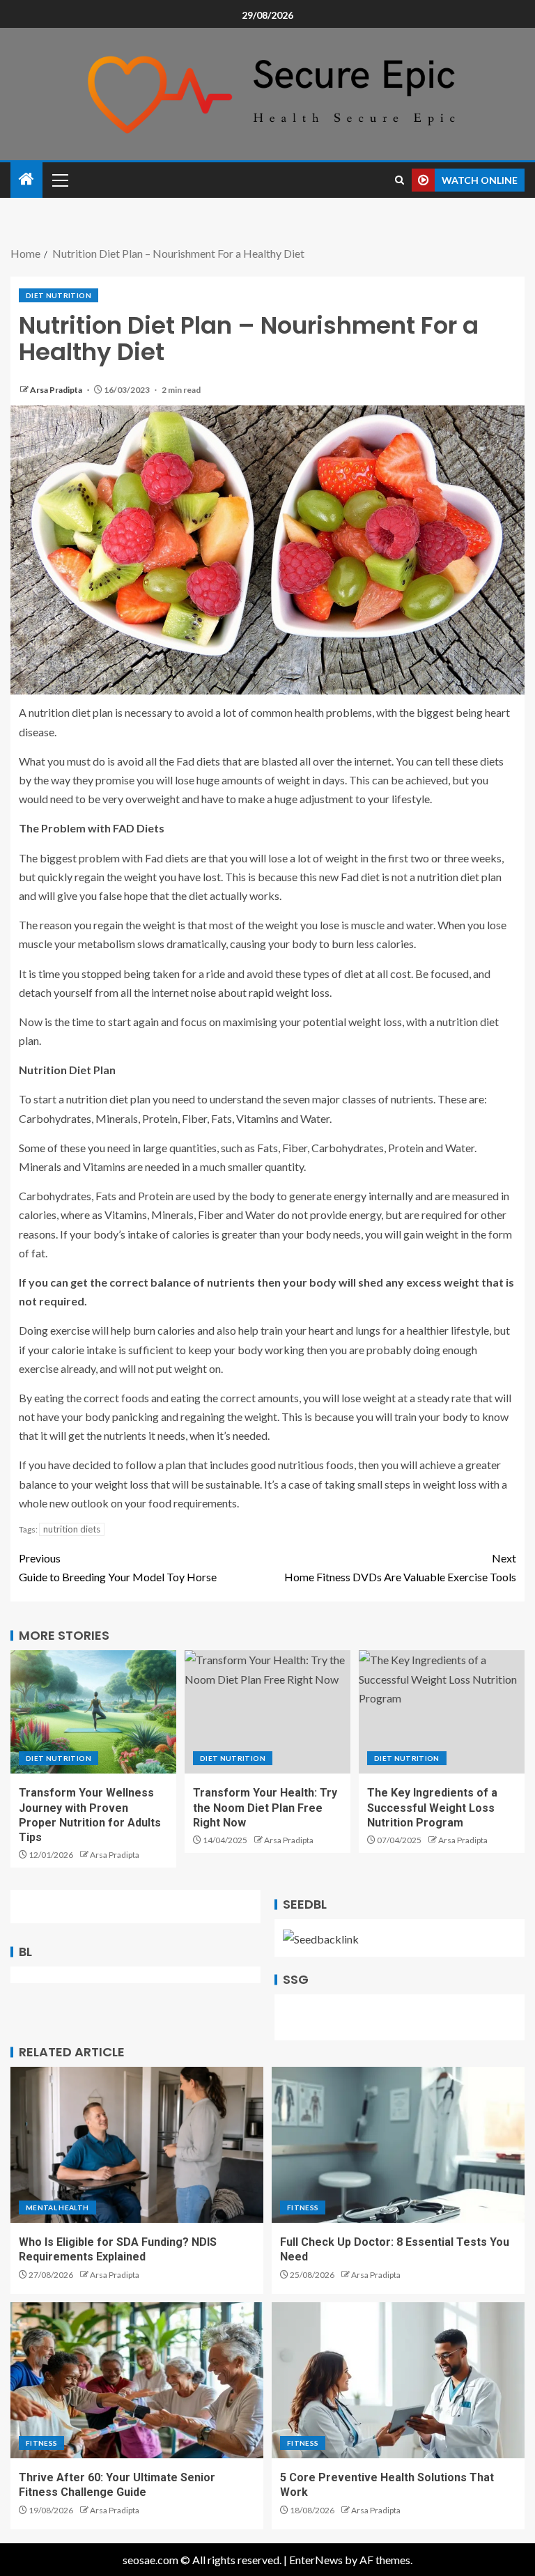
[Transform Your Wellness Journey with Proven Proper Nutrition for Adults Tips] (93, 1712)
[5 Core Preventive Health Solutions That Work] (398, 2380)
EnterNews (316, 2560)
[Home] (26, 179)
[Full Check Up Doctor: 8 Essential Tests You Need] (398, 2145)
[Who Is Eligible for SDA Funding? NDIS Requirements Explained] (137, 2145)
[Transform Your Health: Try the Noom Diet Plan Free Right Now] (267, 1712)
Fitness (303, 2208)
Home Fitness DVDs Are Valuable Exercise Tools (400, 1567)
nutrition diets (72, 1529)
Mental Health (57, 2208)
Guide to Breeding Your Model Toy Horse (118, 1567)
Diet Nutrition (59, 295)
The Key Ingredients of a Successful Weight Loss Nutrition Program (432, 1808)
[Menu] (59, 180)
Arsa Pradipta (57, 390)
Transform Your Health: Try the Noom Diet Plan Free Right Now (265, 1808)
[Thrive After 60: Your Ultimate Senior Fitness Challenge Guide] (137, 2380)
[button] (59, 180)
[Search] (400, 180)
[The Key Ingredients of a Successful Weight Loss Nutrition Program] (442, 1712)
